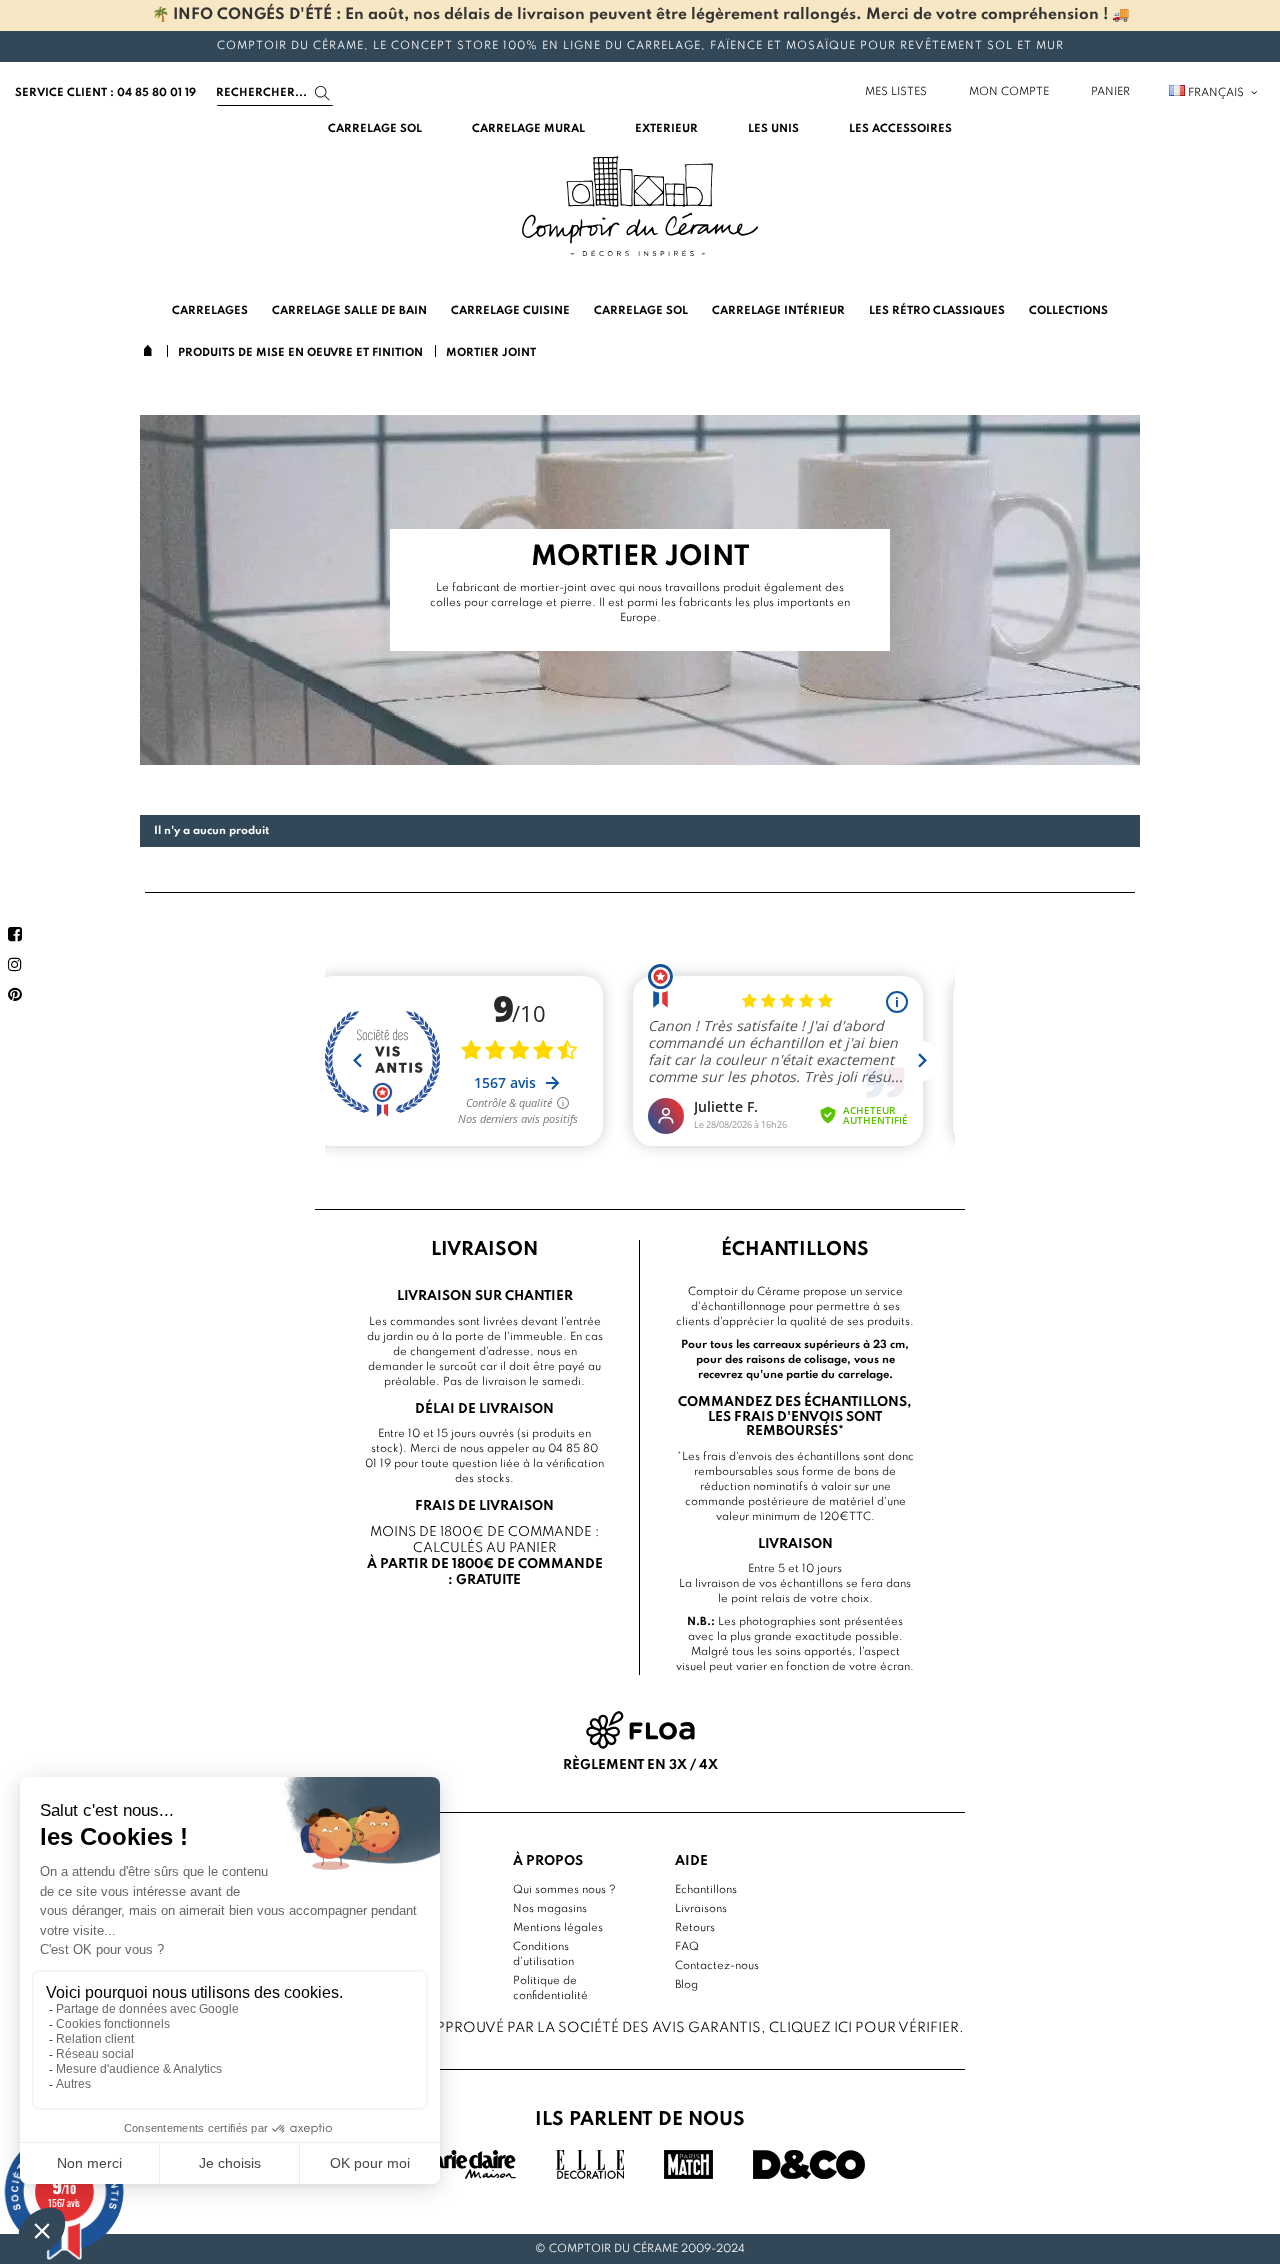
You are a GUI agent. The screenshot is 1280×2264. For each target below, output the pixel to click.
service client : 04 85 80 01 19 (105, 93)
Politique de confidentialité (550, 1988)
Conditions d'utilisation (543, 1954)
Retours (695, 1928)
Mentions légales (558, 1928)
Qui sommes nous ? (564, 1890)
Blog (686, 1985)
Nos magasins (550, 1909)
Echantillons (706, 1890)
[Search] (322, 93)
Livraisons (701, 1909)
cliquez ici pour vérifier (864, 2028)
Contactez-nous (717, 1966)
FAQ (687, 1947)
